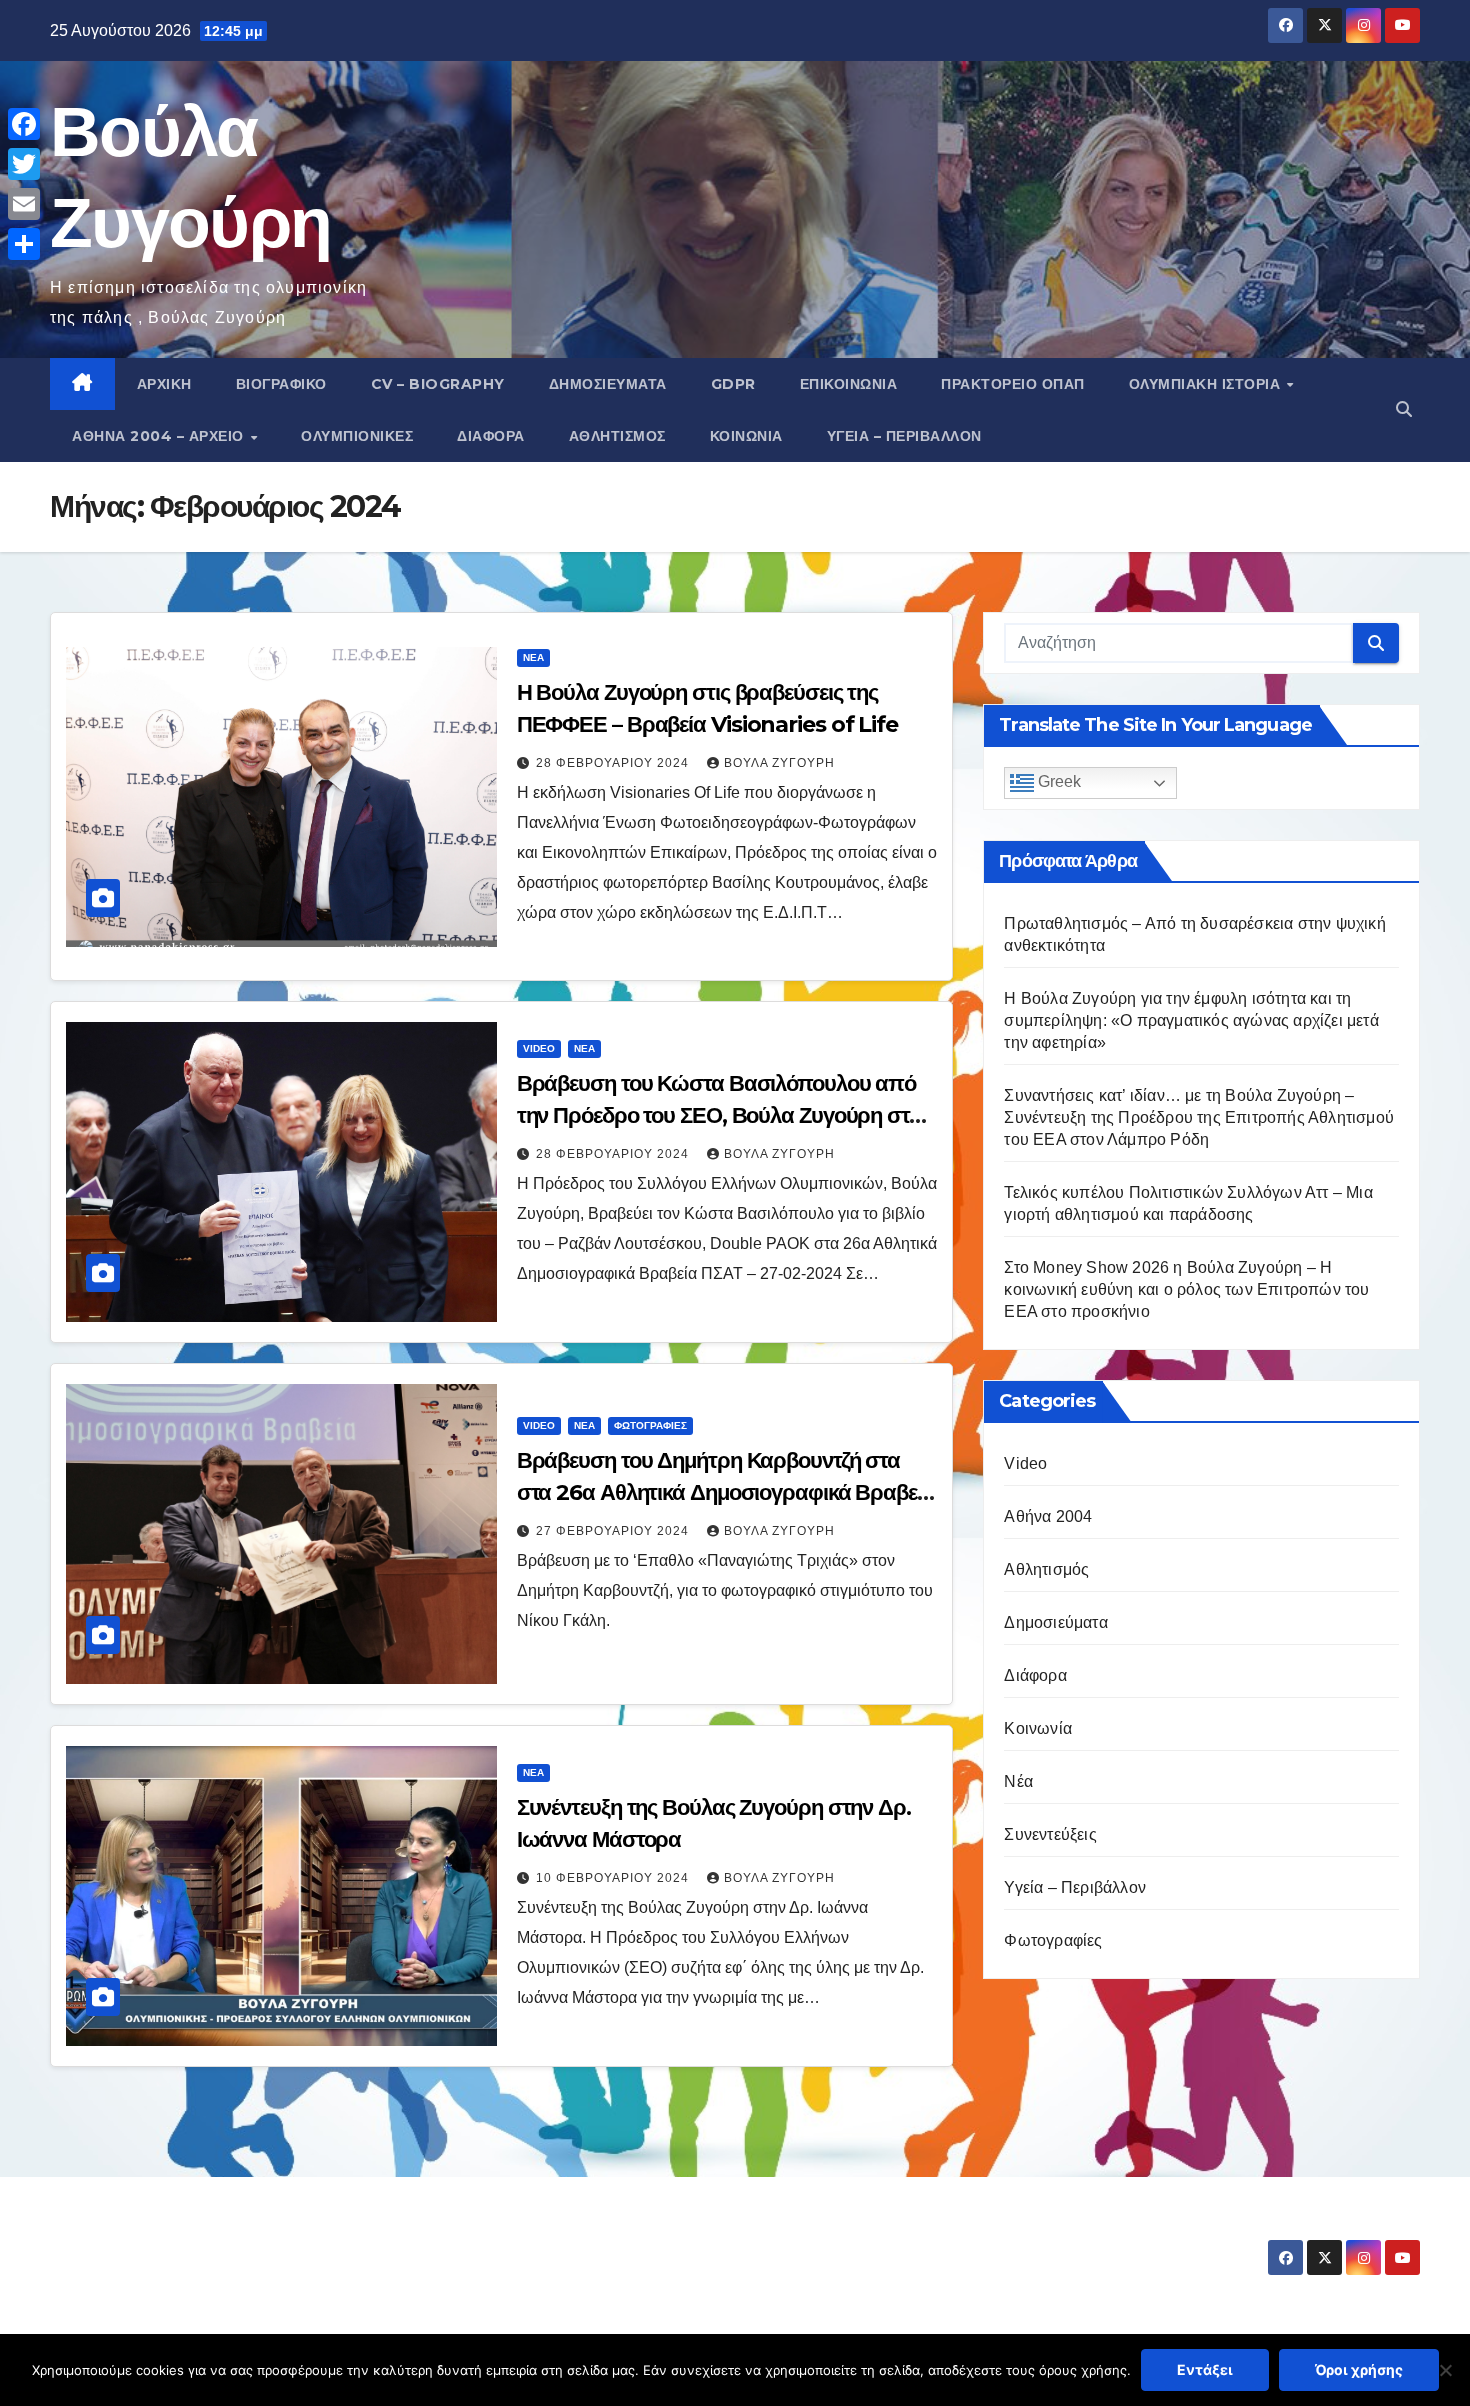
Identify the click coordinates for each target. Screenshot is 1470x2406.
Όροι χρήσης (1359, 2369)
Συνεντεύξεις (1050, 1834)
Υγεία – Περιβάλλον (904, 436)
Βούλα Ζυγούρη (779, 763)
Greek (1057, 782)
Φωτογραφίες (650, 1425)
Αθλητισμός (617, 436)
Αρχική (164, 384)
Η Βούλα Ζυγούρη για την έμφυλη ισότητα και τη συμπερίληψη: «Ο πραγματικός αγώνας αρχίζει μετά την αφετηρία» (1191, 1020)
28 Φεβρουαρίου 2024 (614, 763)
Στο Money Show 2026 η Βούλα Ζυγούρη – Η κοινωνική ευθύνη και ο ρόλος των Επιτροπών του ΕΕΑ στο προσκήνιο (1186, 1289)
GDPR (733, 384)
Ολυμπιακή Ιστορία (1207, 384)
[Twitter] (24, 164)
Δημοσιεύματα (608, 384)
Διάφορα (491, 436)
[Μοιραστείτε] (24, 244)
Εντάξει (1205, 2369)
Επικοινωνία (849, 384)
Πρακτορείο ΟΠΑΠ (1013, 384)
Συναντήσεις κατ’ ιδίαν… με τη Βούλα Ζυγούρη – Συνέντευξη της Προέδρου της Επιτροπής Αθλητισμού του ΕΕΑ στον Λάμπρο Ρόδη (1199, 1117)
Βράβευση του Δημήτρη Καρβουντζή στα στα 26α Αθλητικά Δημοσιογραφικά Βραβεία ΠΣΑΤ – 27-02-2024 (726, 1492)
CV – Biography (438, 384)
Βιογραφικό (281, 384)
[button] (1404, 409)
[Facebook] (24, 124)
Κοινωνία (746, 436)
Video (539, 1048)
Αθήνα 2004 (1048, 1516)
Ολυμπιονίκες (357, 436)
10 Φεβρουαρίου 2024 (614, 1878)
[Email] (24, 204)
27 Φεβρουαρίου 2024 (614, 1531)
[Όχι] (1445, 2370)
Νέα (533, 657)
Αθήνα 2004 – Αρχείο (160, 436)
